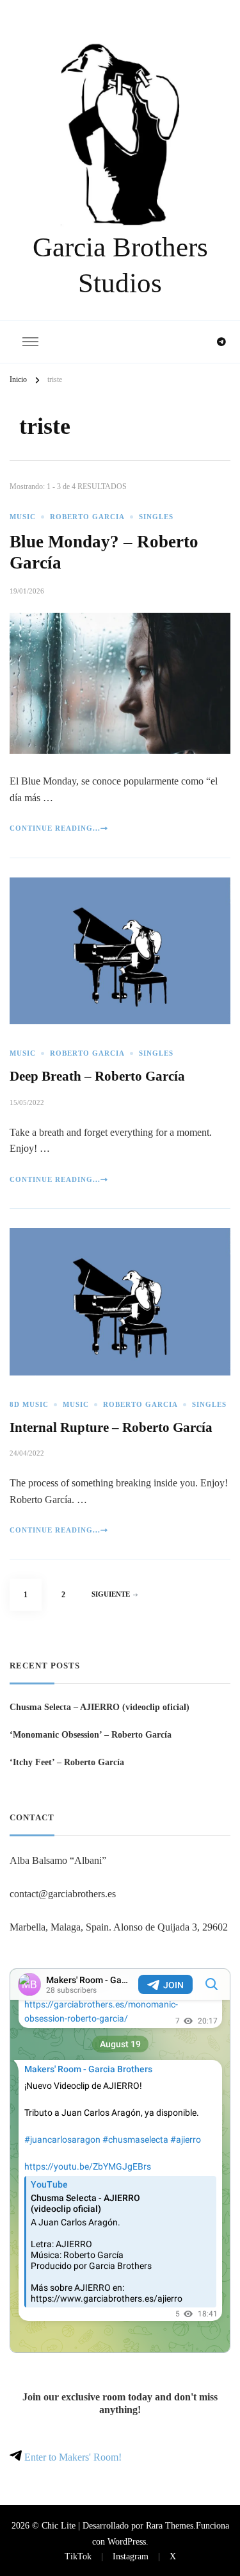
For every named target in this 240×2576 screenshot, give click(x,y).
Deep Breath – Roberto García (97, 1076)
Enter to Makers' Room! (72, 2457)
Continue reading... (55, 828)
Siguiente (111, 1594)
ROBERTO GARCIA (87, 517)
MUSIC (23, 517)
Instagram (131, 2556)
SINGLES (156, 517)
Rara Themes (170, 2525)
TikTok (78, 2556)
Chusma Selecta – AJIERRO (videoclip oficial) (100, 1707)
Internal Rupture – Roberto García (111, 1427)
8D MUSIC (29, 1405)
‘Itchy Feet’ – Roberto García (67, 1762)
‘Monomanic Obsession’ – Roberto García (91, 1734)
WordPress (127, 2541)
